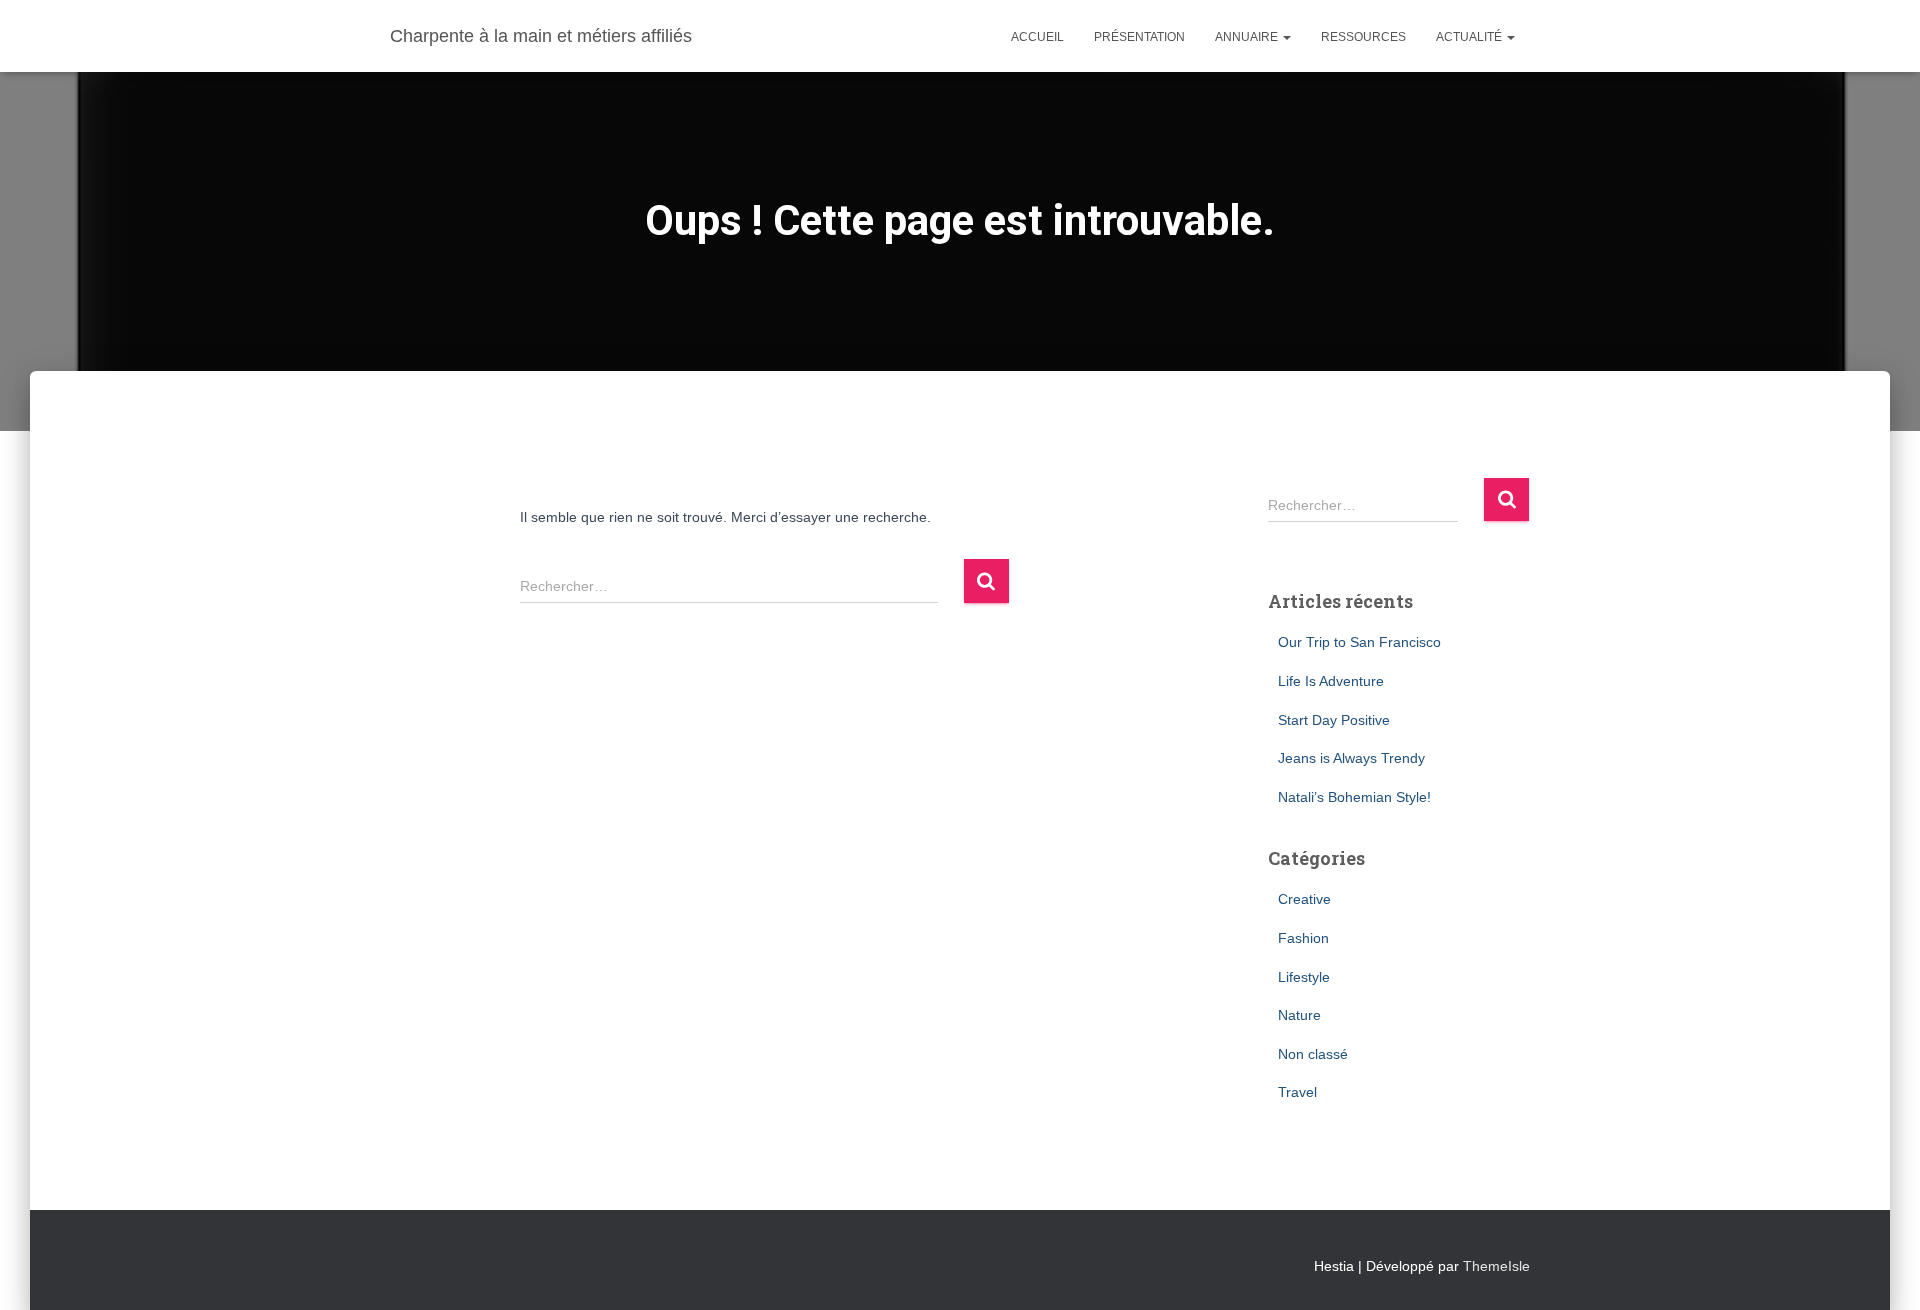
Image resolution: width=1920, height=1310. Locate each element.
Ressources (1363, 37)
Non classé (1313, 1054)
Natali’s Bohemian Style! (1354, 797)
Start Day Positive (1334, 720)
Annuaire (1248, 37)
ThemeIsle (1496, 1266)
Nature (1299, 1015)
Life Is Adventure (1331, 681)
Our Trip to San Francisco (1359, 642)
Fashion (1303, 938)
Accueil (1037, 37)
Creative (1304, 899)
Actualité (1470, 37)
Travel (1297, 1092)
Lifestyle (1304, 977)
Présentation (1139, 37)
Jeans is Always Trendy (1351, 758)
